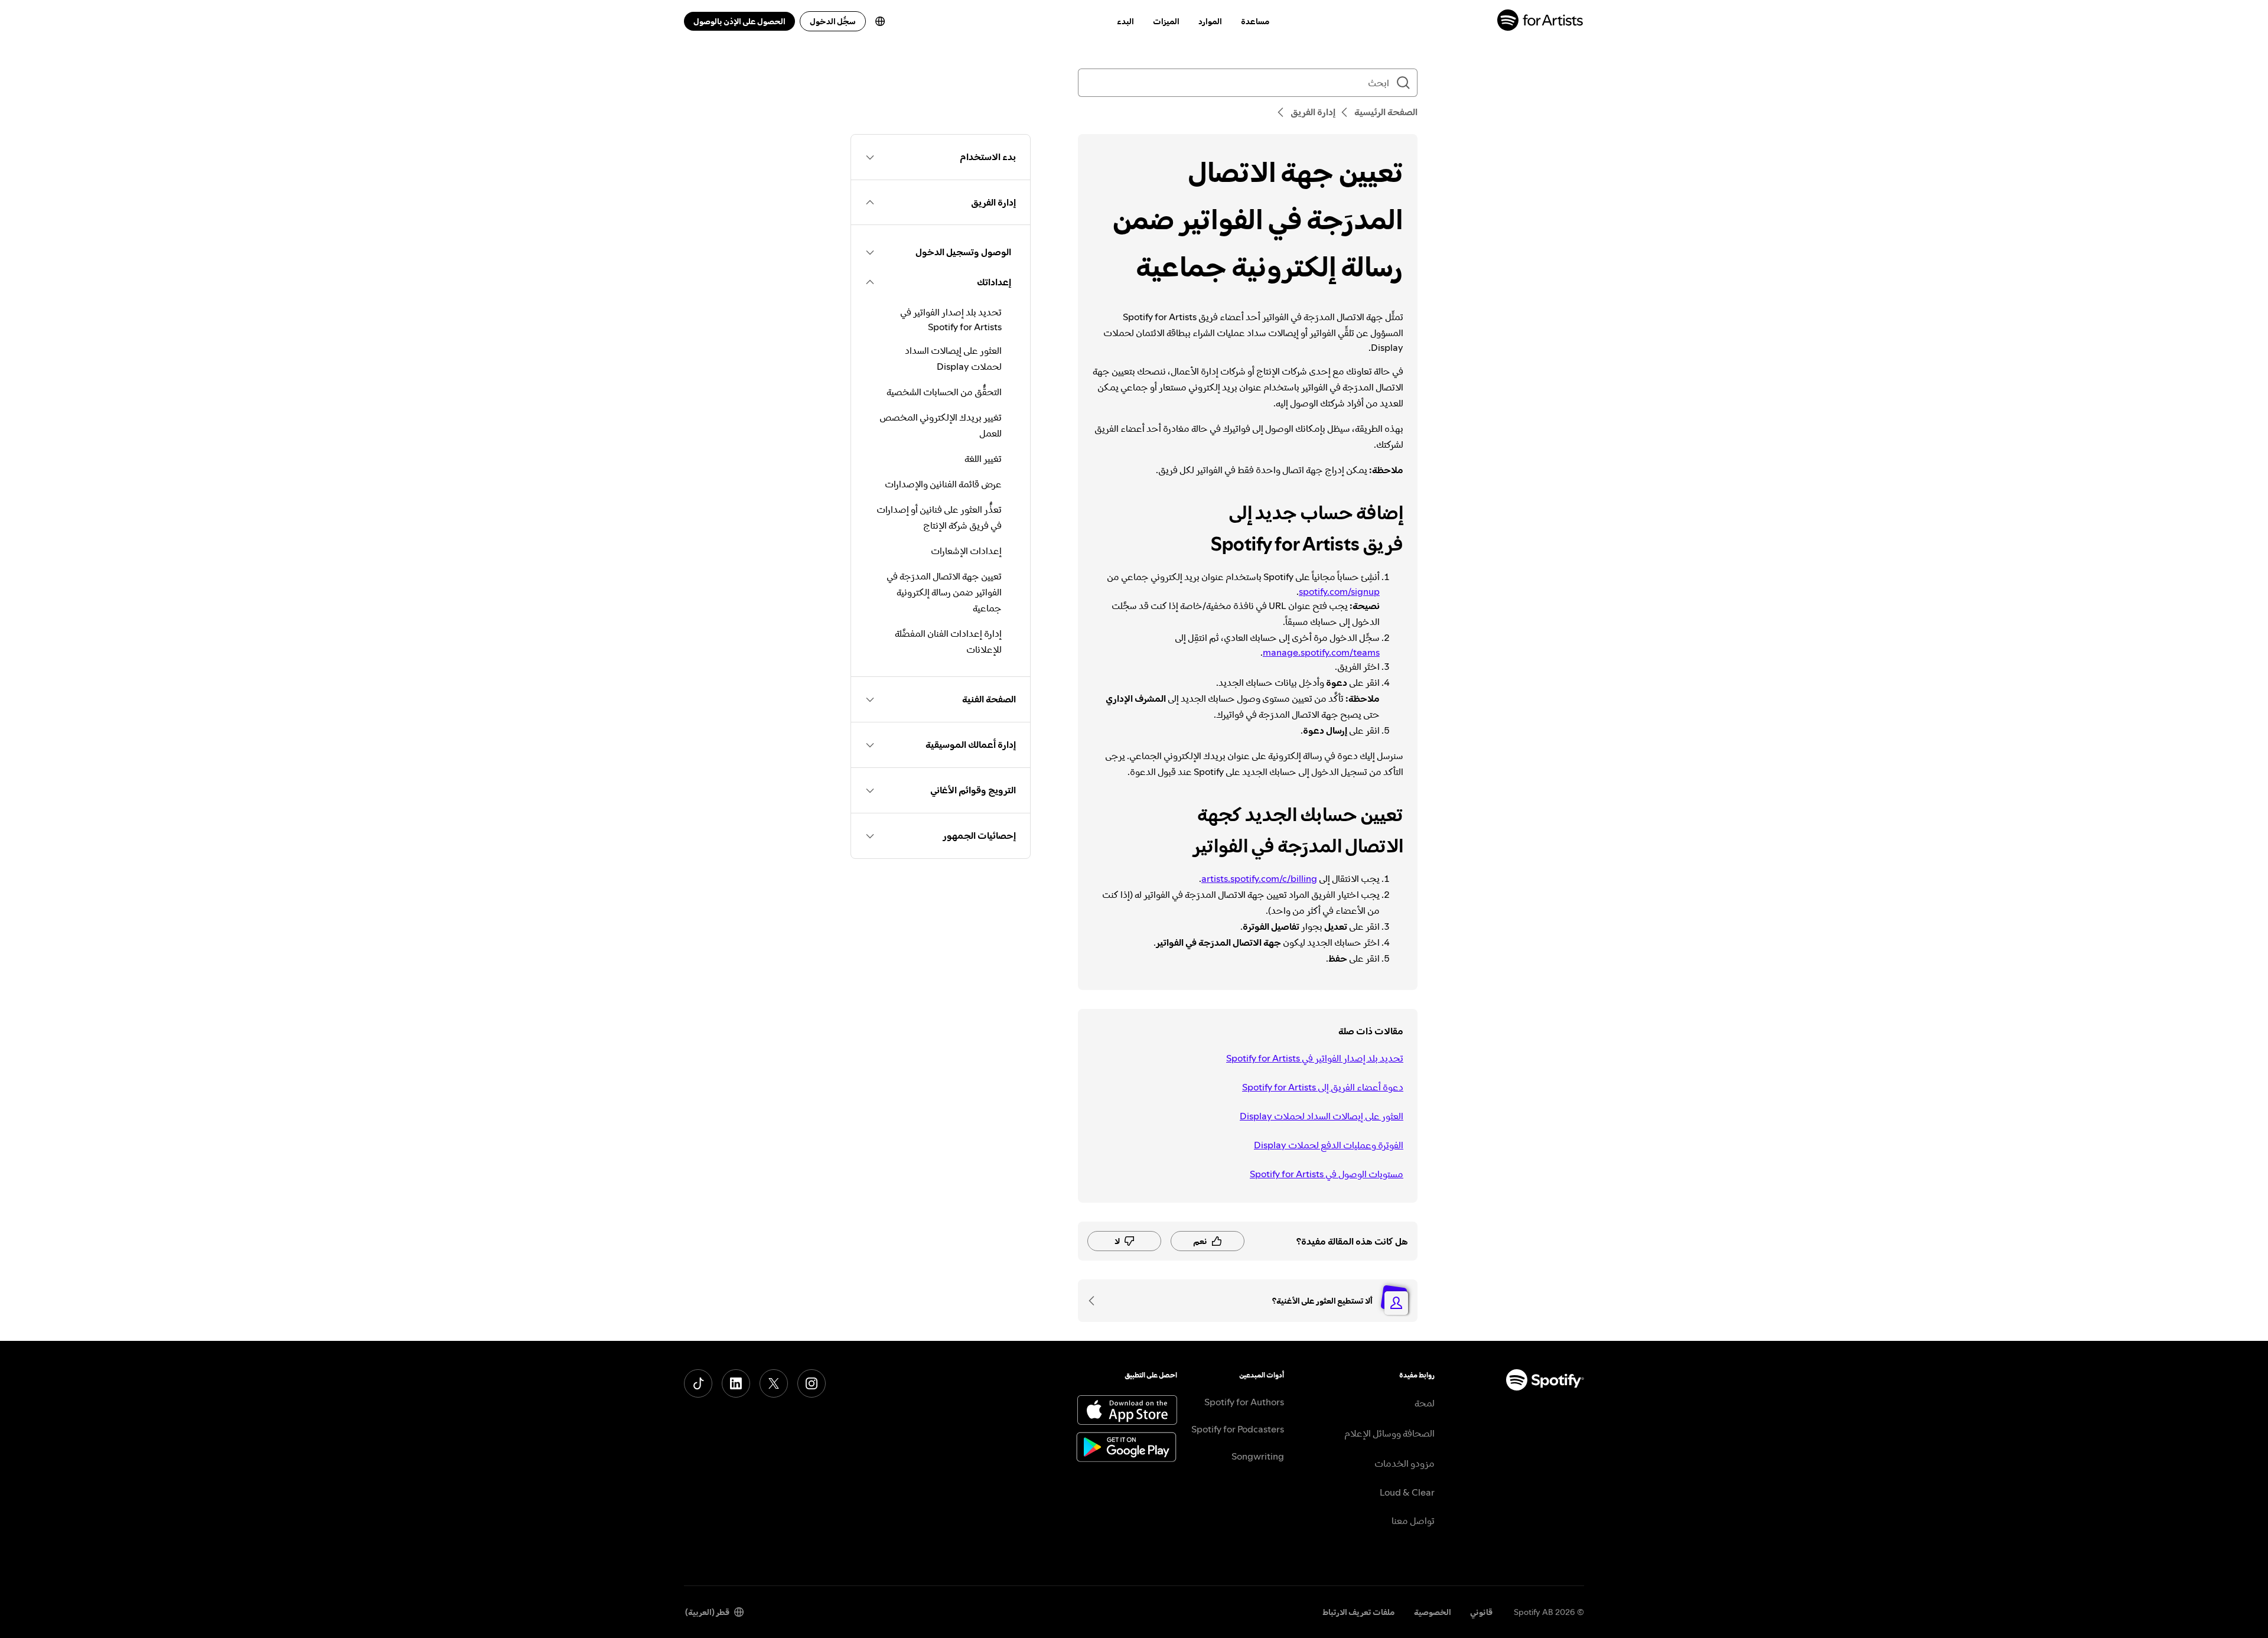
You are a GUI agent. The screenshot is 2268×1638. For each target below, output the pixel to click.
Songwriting (1258, 1456)
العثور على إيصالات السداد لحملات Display (1322, 1116)
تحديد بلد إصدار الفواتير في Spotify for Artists (1315, 1058)
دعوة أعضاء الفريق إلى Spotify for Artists (1323, 1087)
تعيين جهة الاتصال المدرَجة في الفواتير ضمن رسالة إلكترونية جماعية (944, 592)
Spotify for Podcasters (1238, 1429)
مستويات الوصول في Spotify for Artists (1327, 1174)
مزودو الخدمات (1405, 1463)
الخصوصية (1433, 1612)
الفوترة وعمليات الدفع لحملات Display (1329, 1145)
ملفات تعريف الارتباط (1359, 1612)
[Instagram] (812, 1383)
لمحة (1425, 1403)
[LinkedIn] (736, 1383)
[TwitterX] (774, 1383)
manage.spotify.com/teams (1321, 652)
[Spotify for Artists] (1541, 22)
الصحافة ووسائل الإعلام (1389, 1433)
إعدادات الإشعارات (966, 551)
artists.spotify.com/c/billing (1259, 878)
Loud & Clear (1407, 1492)
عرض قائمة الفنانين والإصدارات (943, 484)
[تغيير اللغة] (880, 21)
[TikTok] (698, 1383)
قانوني (1481, 1612)
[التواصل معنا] (1096, 1301)
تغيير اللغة (983, 458)
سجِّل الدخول (833, 21)
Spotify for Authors (1244, 1402)
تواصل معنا (1413, 1520)
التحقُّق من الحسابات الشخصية (944, 392)
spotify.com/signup (1339, 591)
